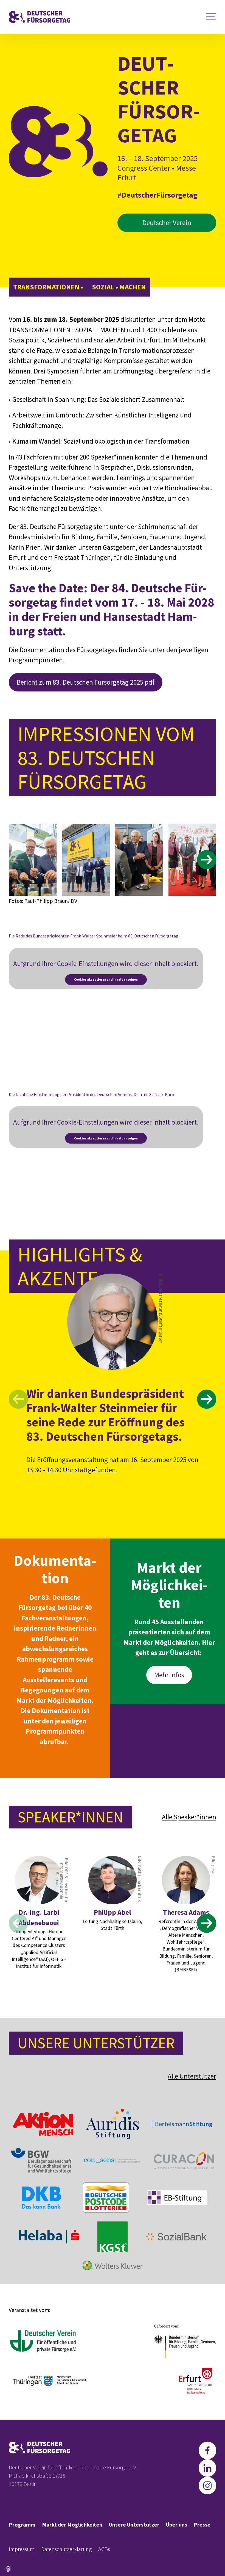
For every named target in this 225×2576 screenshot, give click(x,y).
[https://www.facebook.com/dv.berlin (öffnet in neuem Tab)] (207, 2450)
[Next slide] (207, 860)
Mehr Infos (169, 1675)
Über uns (177, 2524)
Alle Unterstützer (192, 2076)
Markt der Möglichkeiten (72, 2524)
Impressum (22, 2549)
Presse (202, 2524)
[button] (8, 2569)
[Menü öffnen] (211, 17)
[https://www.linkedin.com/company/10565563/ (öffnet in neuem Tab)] (207, 2468)
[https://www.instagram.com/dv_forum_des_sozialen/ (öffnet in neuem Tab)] (207, 2486)
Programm (22, 2524)
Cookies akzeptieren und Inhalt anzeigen (106, 979)
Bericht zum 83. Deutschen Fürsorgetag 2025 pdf (86, 682)
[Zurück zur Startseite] (40, 17)
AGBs (104, 2549)
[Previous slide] (18, 860)
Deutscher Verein (167, 223)
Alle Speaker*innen (189, 1817)
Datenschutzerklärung (66, 2549)
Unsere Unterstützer (134, 2524)
